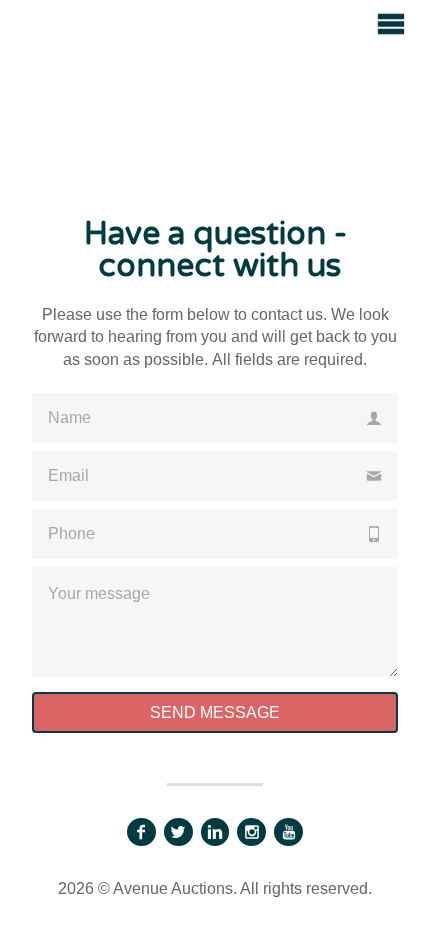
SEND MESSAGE (215, 712)
